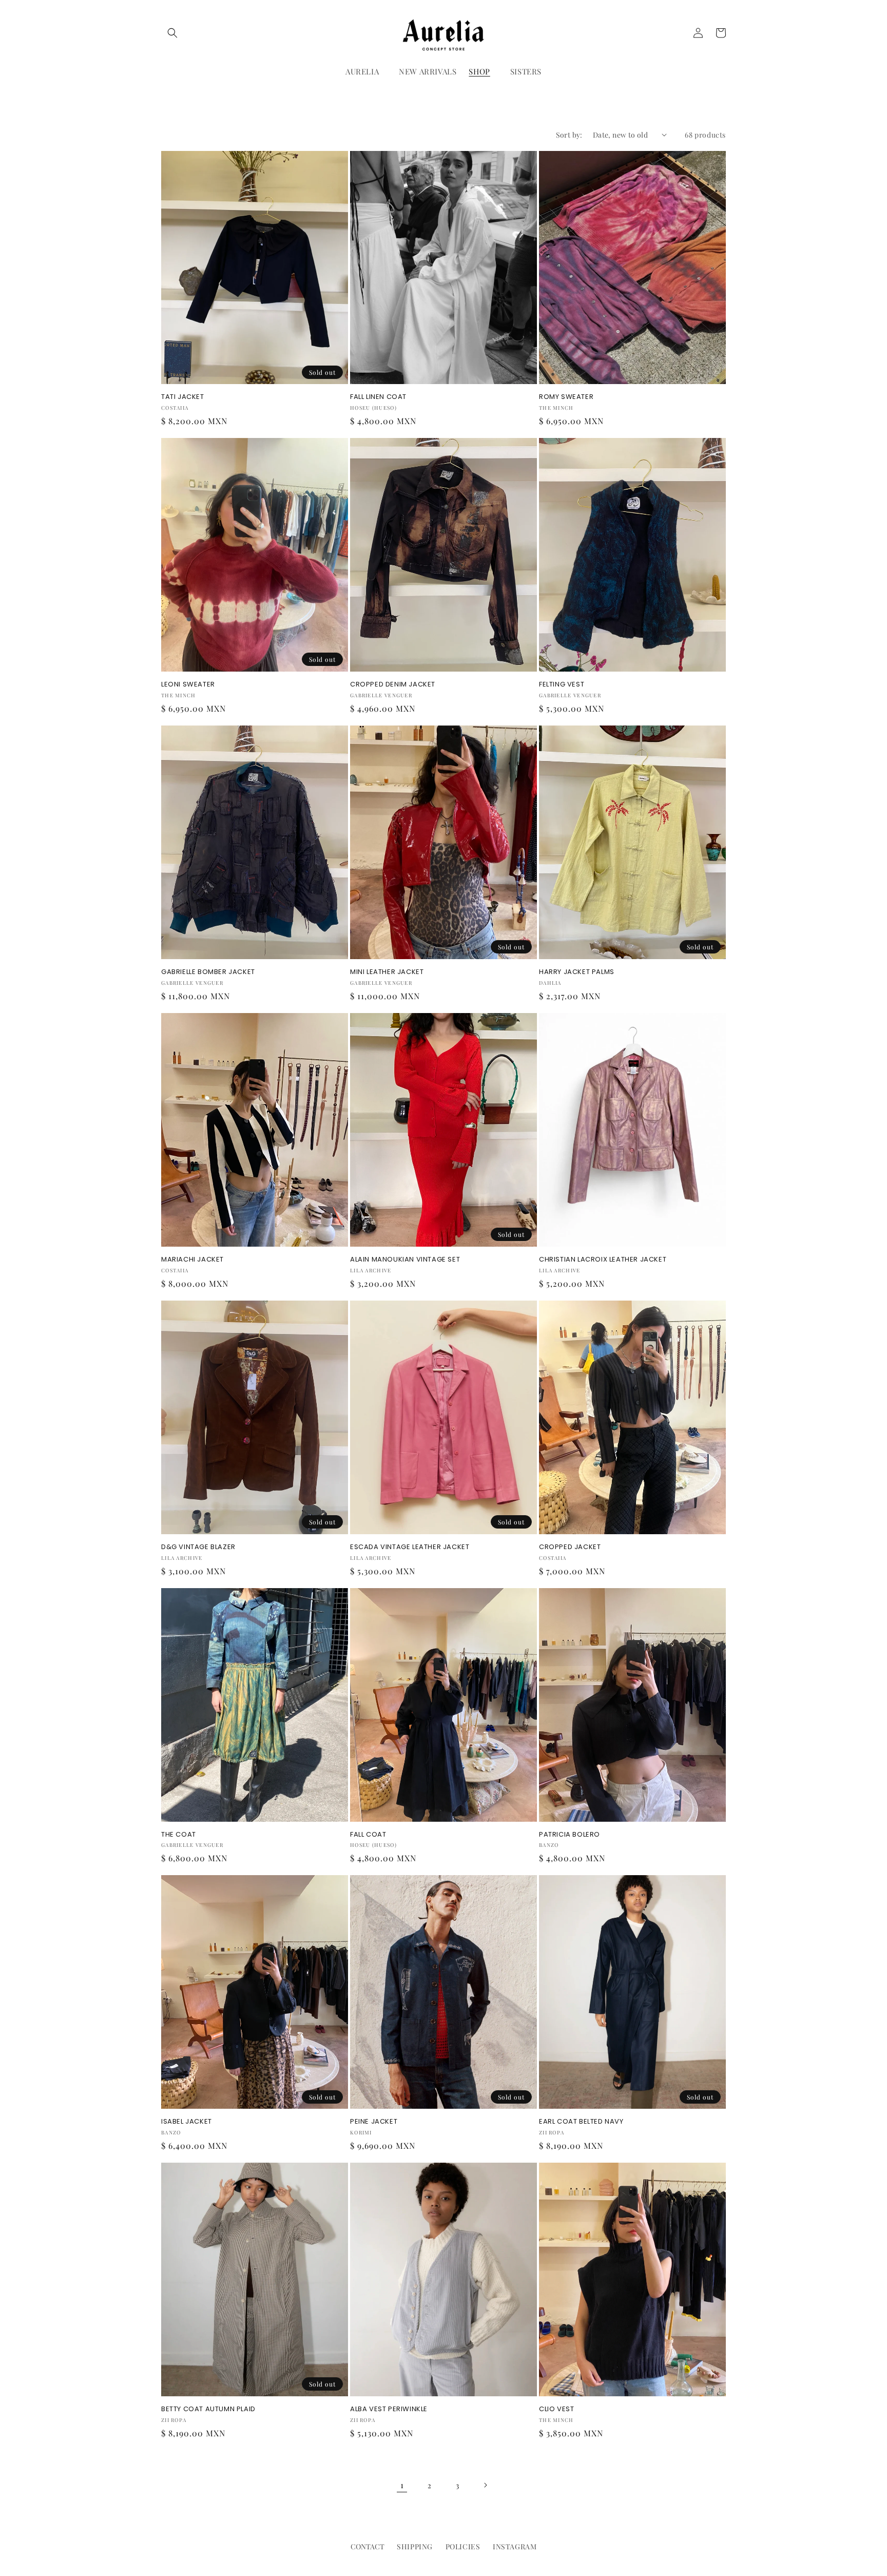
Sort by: (569, 135)
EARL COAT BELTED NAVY (581, 2122)
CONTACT (368, 2546)
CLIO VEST (556, 2409)
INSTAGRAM (515, 2546)
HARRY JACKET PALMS (577, 972)
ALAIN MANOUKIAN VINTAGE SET (405, 1260)
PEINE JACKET (374, 2122)
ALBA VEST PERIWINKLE (389, 2409)
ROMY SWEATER (566, 397)
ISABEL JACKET (187, 2122)
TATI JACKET (183, 397)
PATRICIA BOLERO (570, 1835)
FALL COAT (368, 1835)
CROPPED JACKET (570, 1547)
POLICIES (463, 2546)
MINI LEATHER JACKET (387, 972)
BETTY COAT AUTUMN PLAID (208, 2409)
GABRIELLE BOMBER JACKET (208, 972)
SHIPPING (415, 2546)
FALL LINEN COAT (378, 397)
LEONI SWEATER (188, 685)
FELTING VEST (562, 685)
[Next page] (485, 2485)
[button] (172, 33)
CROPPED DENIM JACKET (393, 685)
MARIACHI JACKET (192, 1260)
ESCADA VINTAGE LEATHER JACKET (410, 1547)
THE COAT (179, 1835)
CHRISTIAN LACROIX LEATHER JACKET (603, 1260)
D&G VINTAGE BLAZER (198, 1547)
